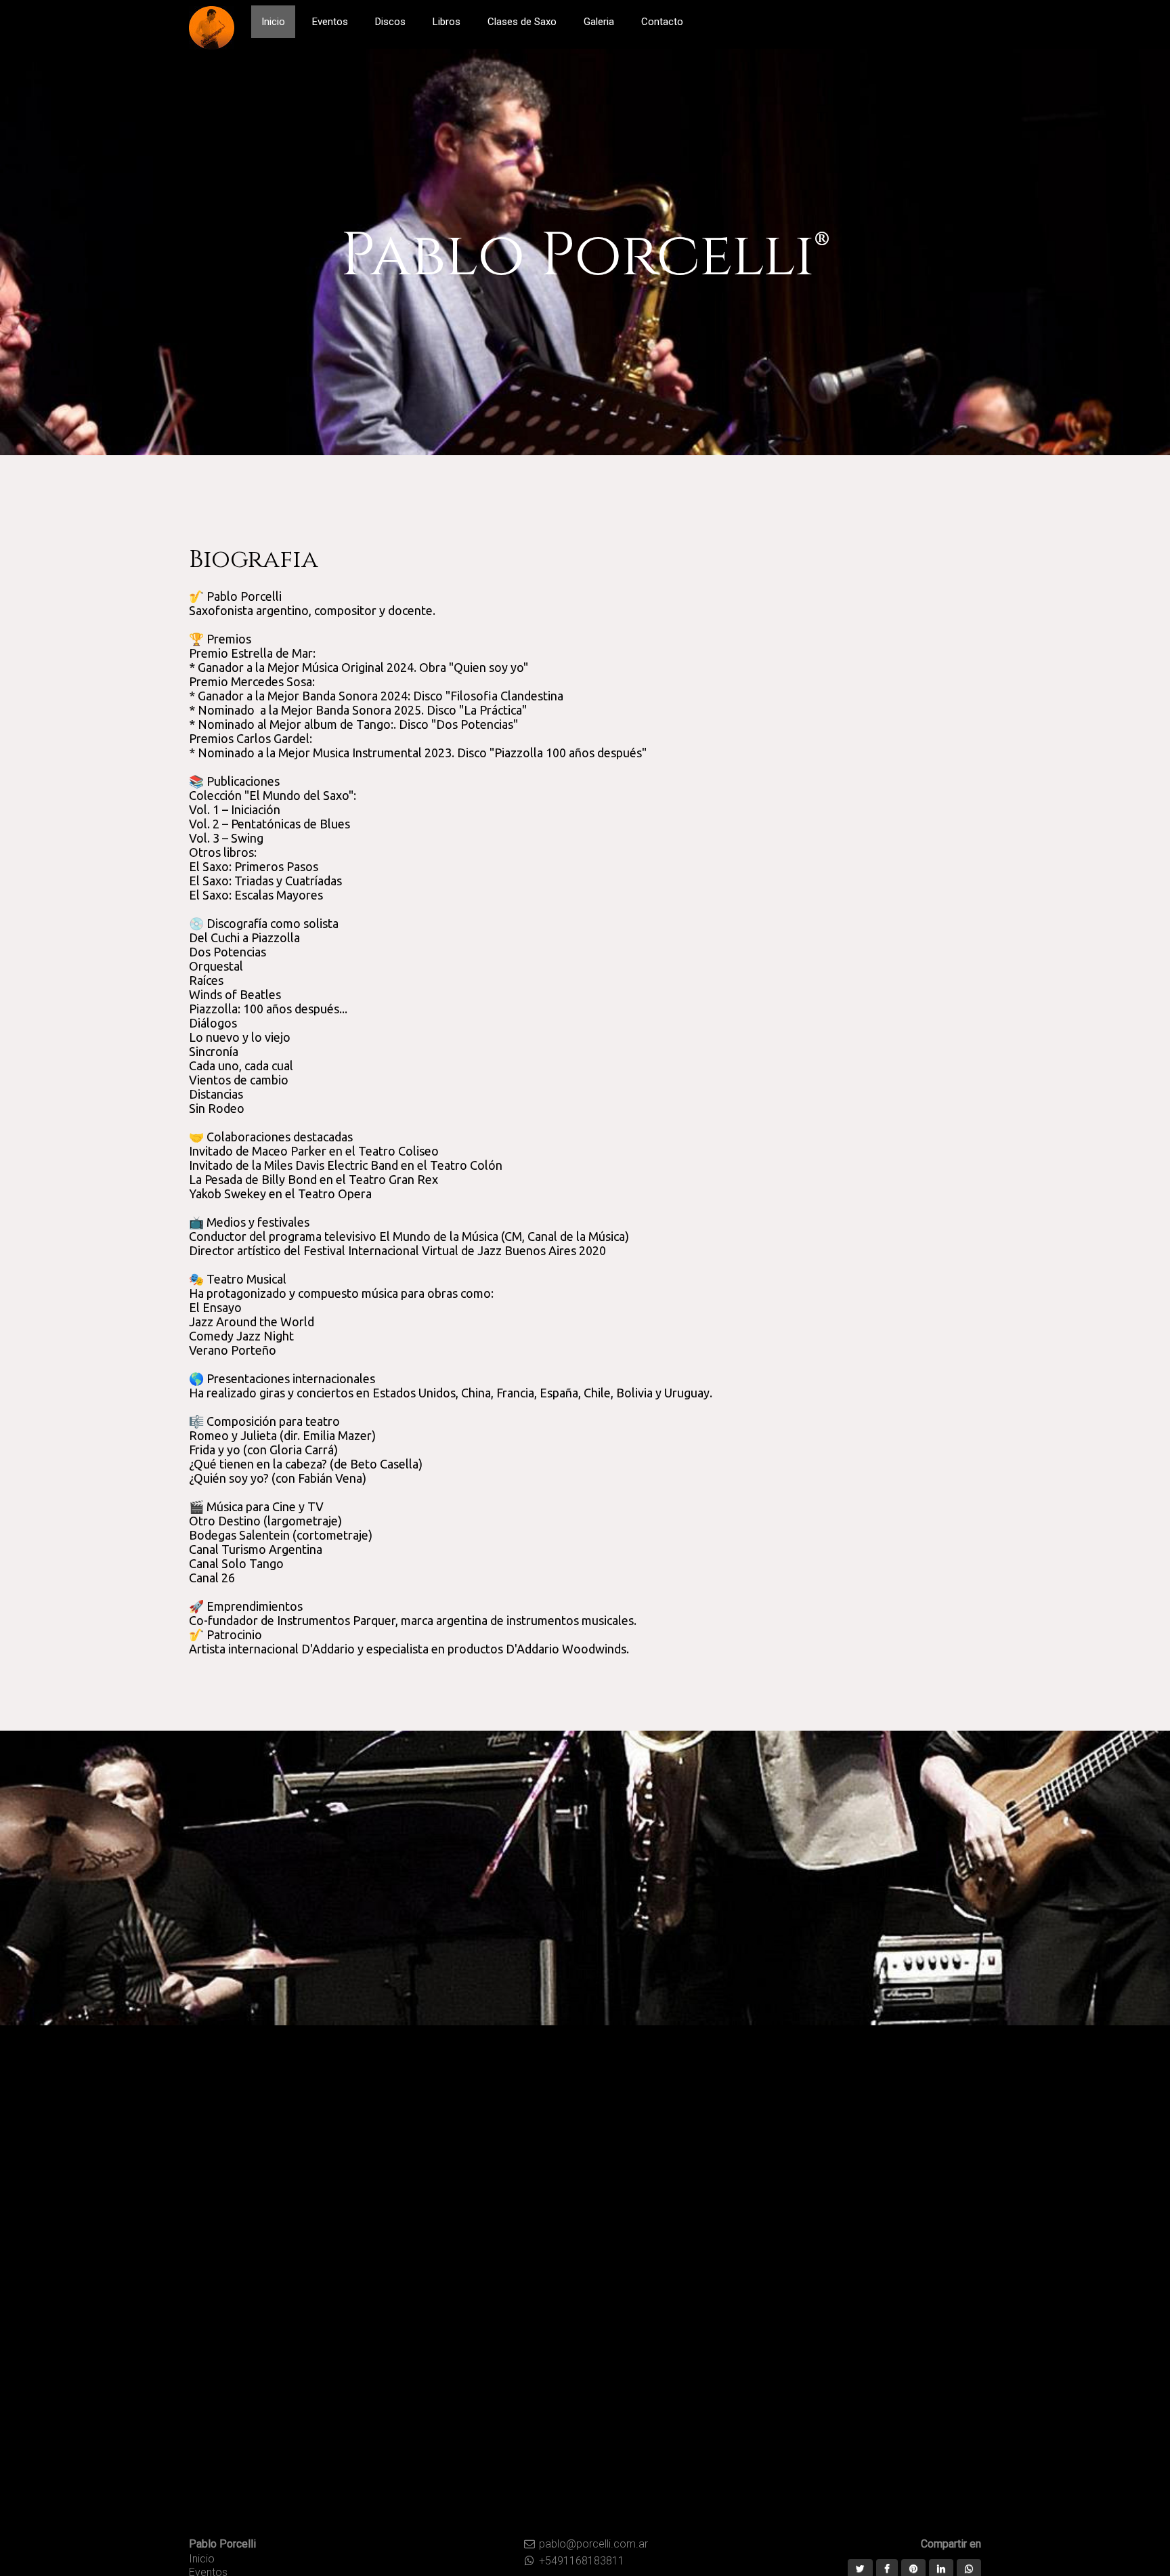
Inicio (202, 2559)
